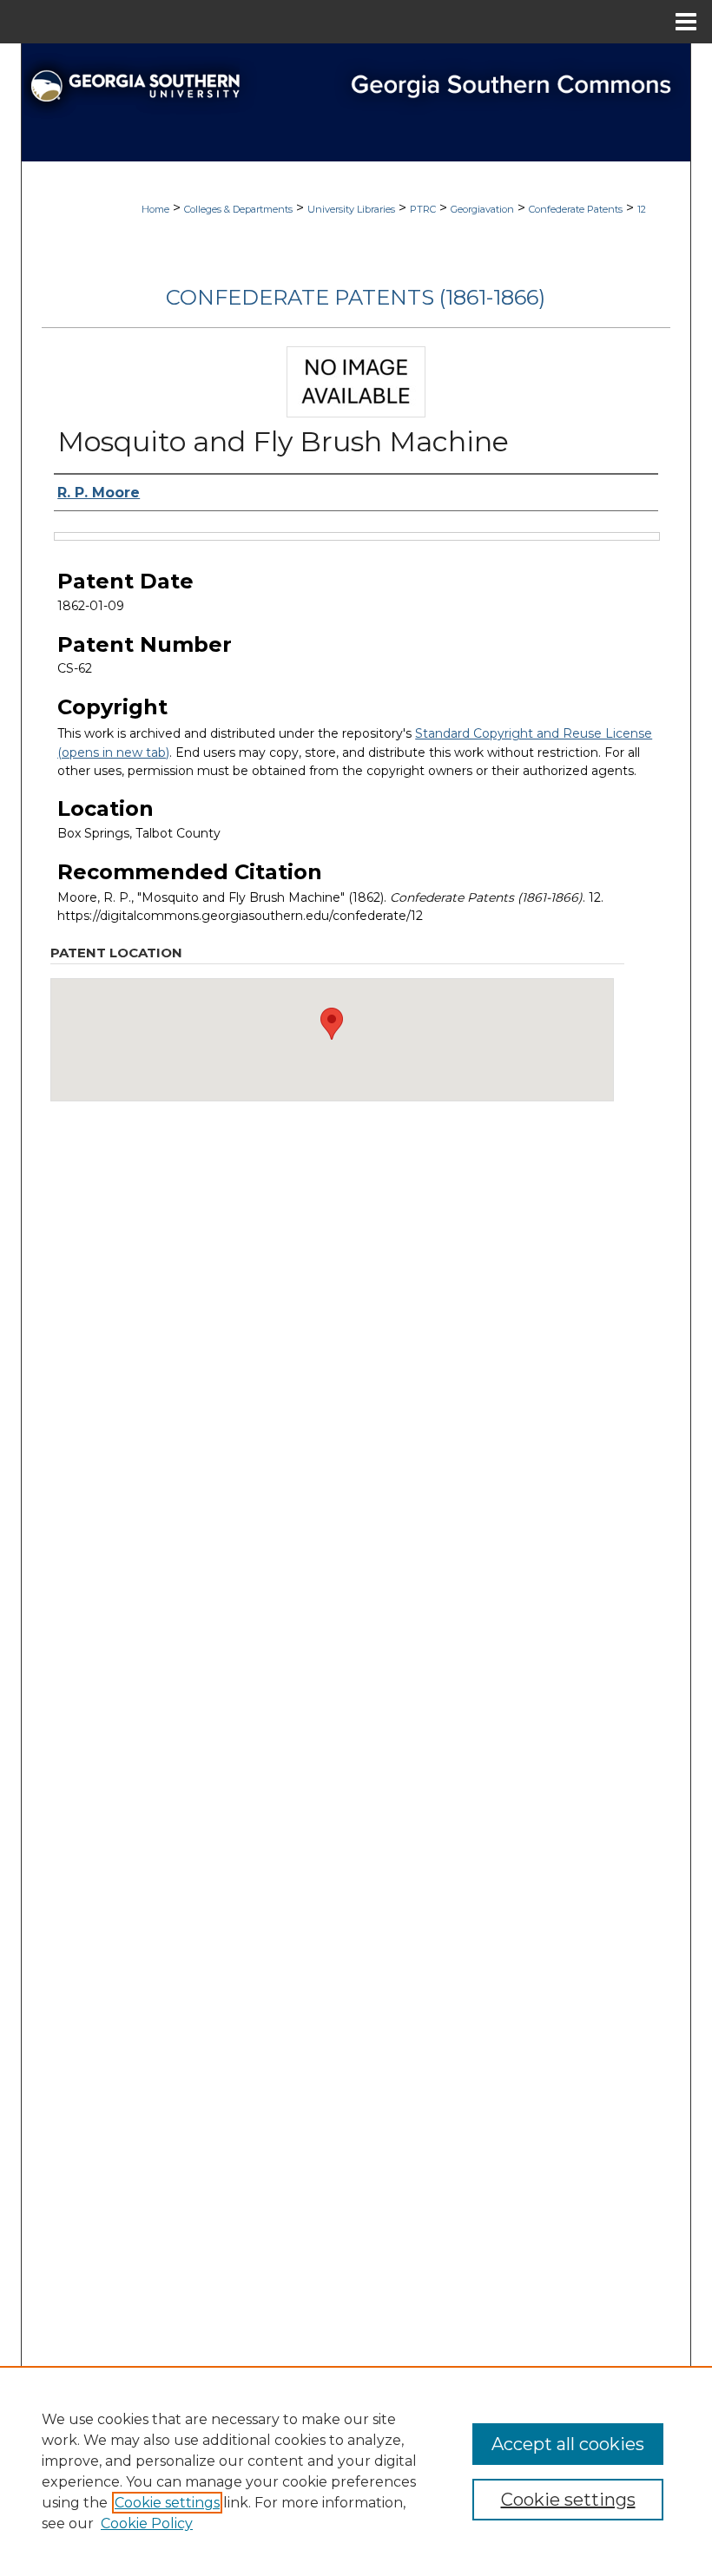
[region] (356, 2471)
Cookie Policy (147, 2523)
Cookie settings (167, 2503)
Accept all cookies (568, 2444)
